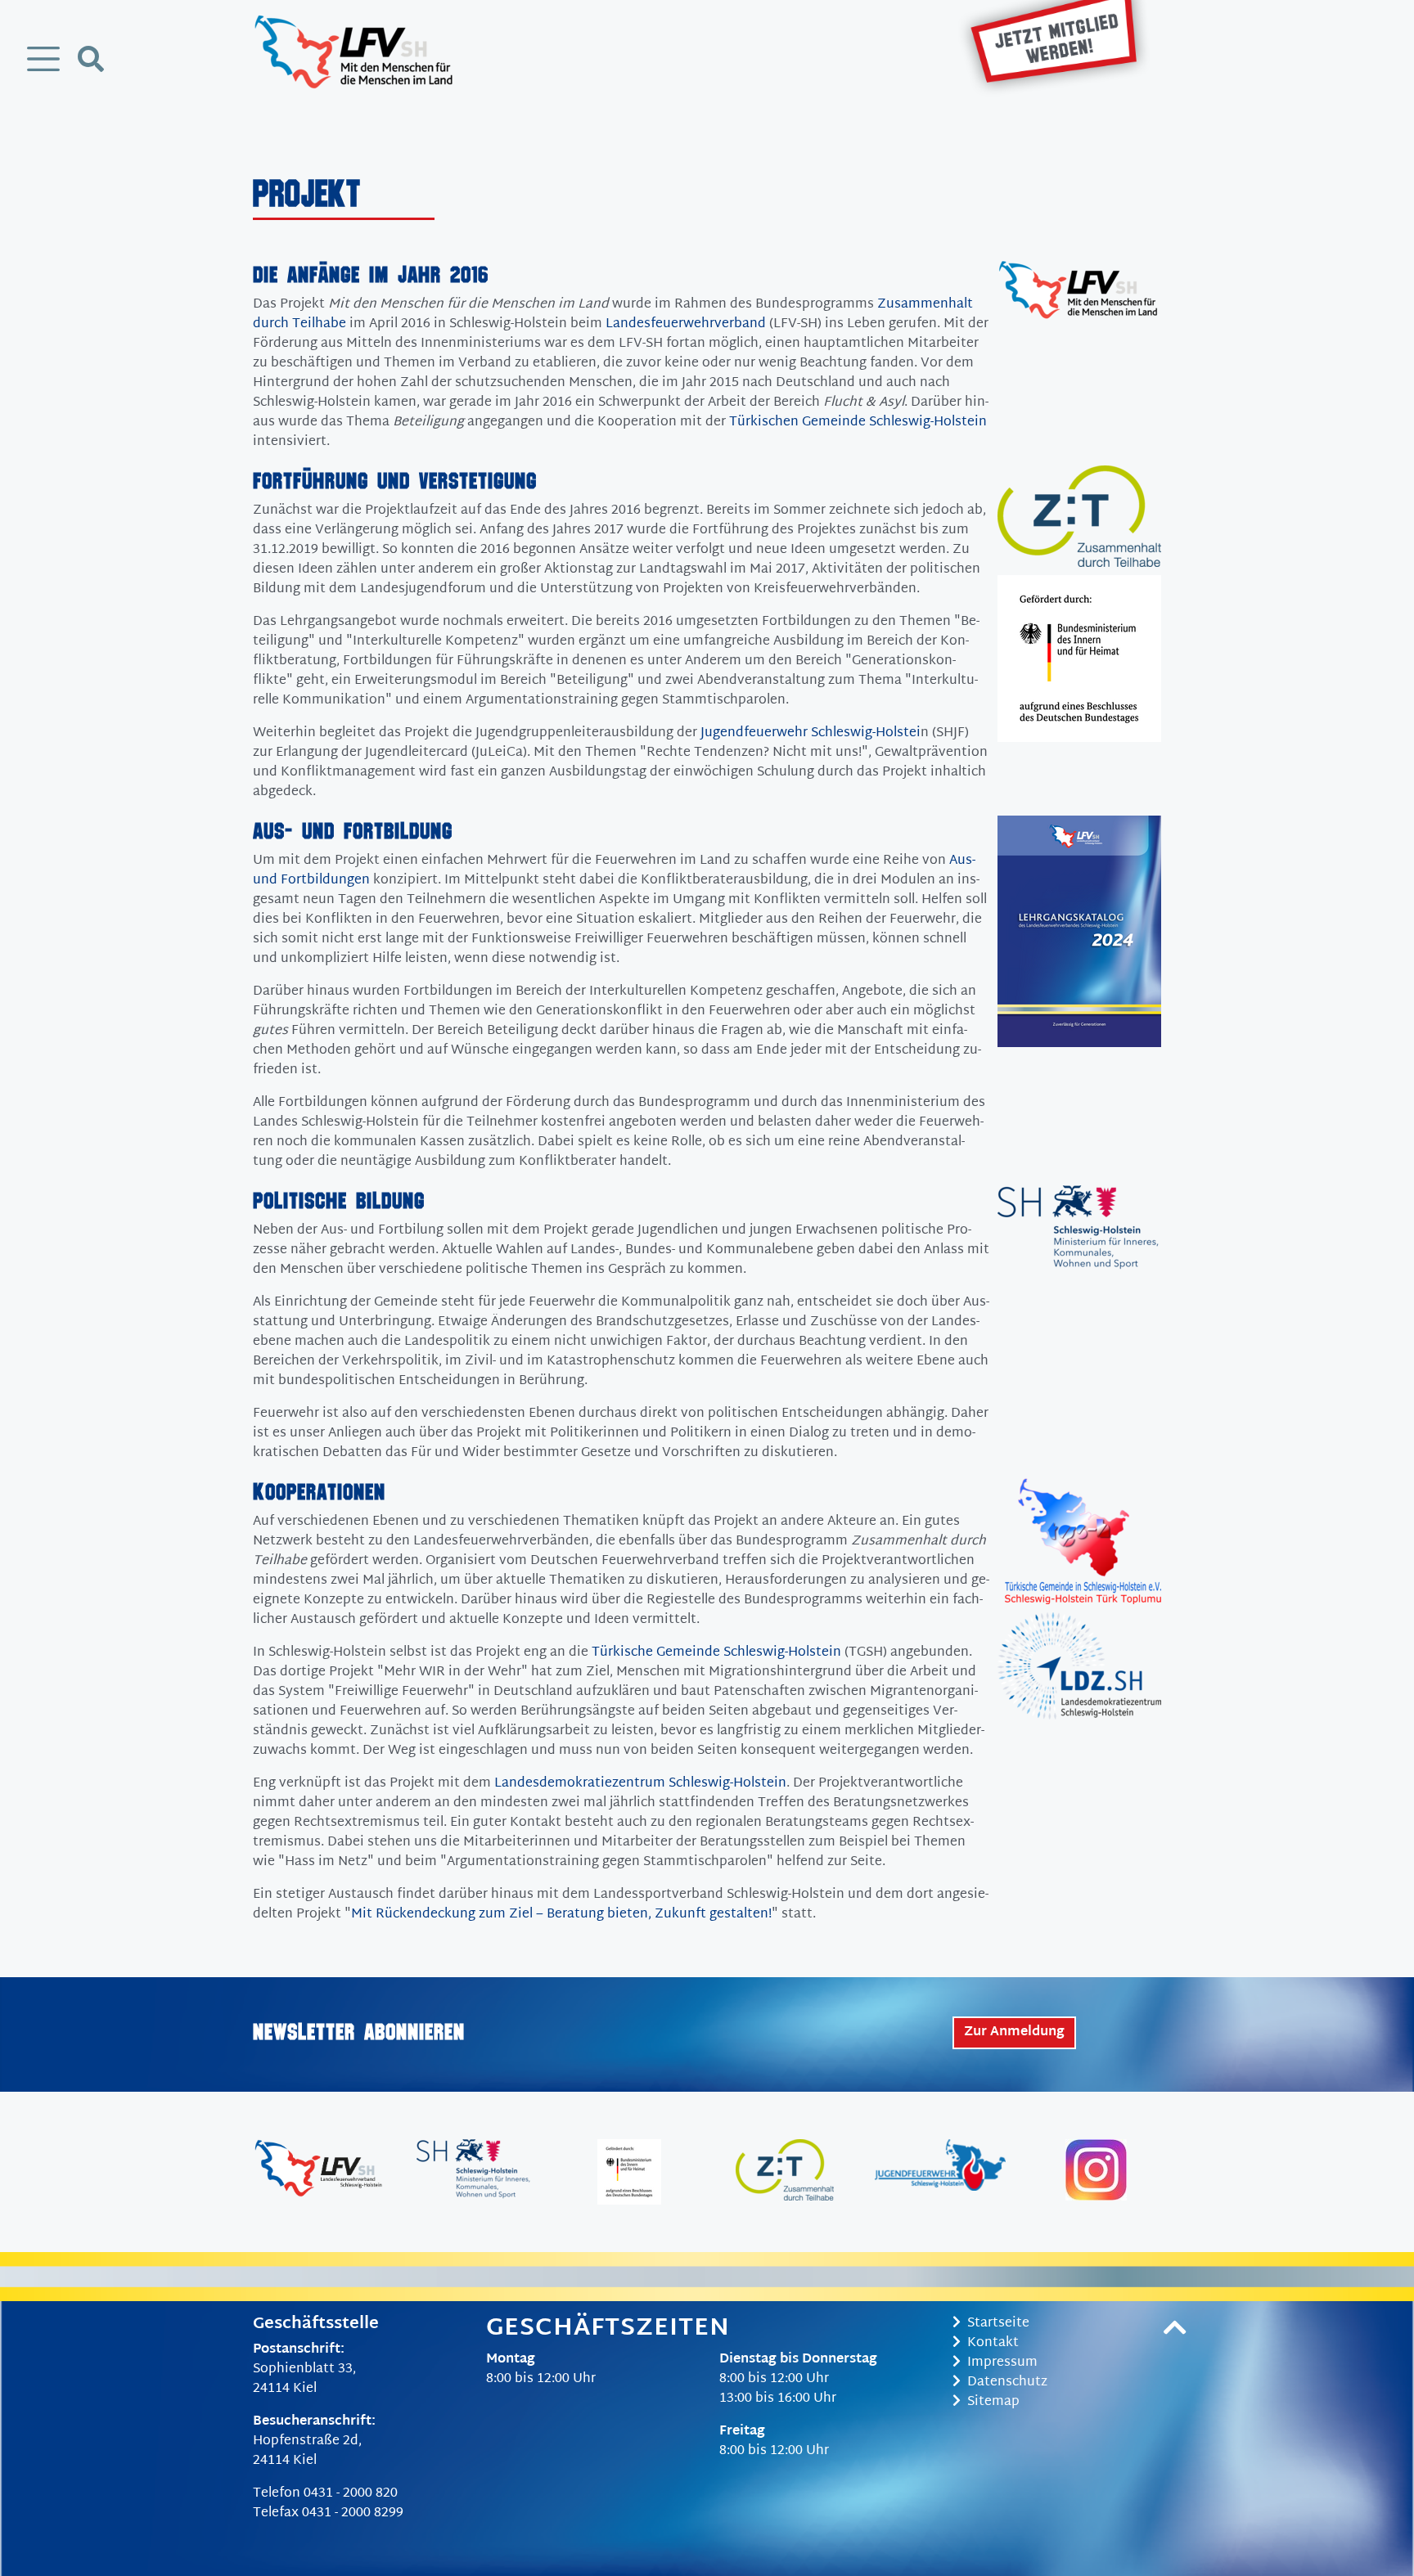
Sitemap (993, 2402)
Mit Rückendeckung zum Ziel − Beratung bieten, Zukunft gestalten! (561, 1915)
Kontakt (993, 2343)
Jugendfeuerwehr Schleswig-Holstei (811, 733)
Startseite (998, 2324)
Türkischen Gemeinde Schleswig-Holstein (858, 423)
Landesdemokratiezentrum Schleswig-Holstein (640, 1784)
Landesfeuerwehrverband (686, 324)
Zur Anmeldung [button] (1014, 2032)
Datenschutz (1007, 2383)
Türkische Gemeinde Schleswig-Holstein (716, 1653)
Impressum (1002, 2363)
